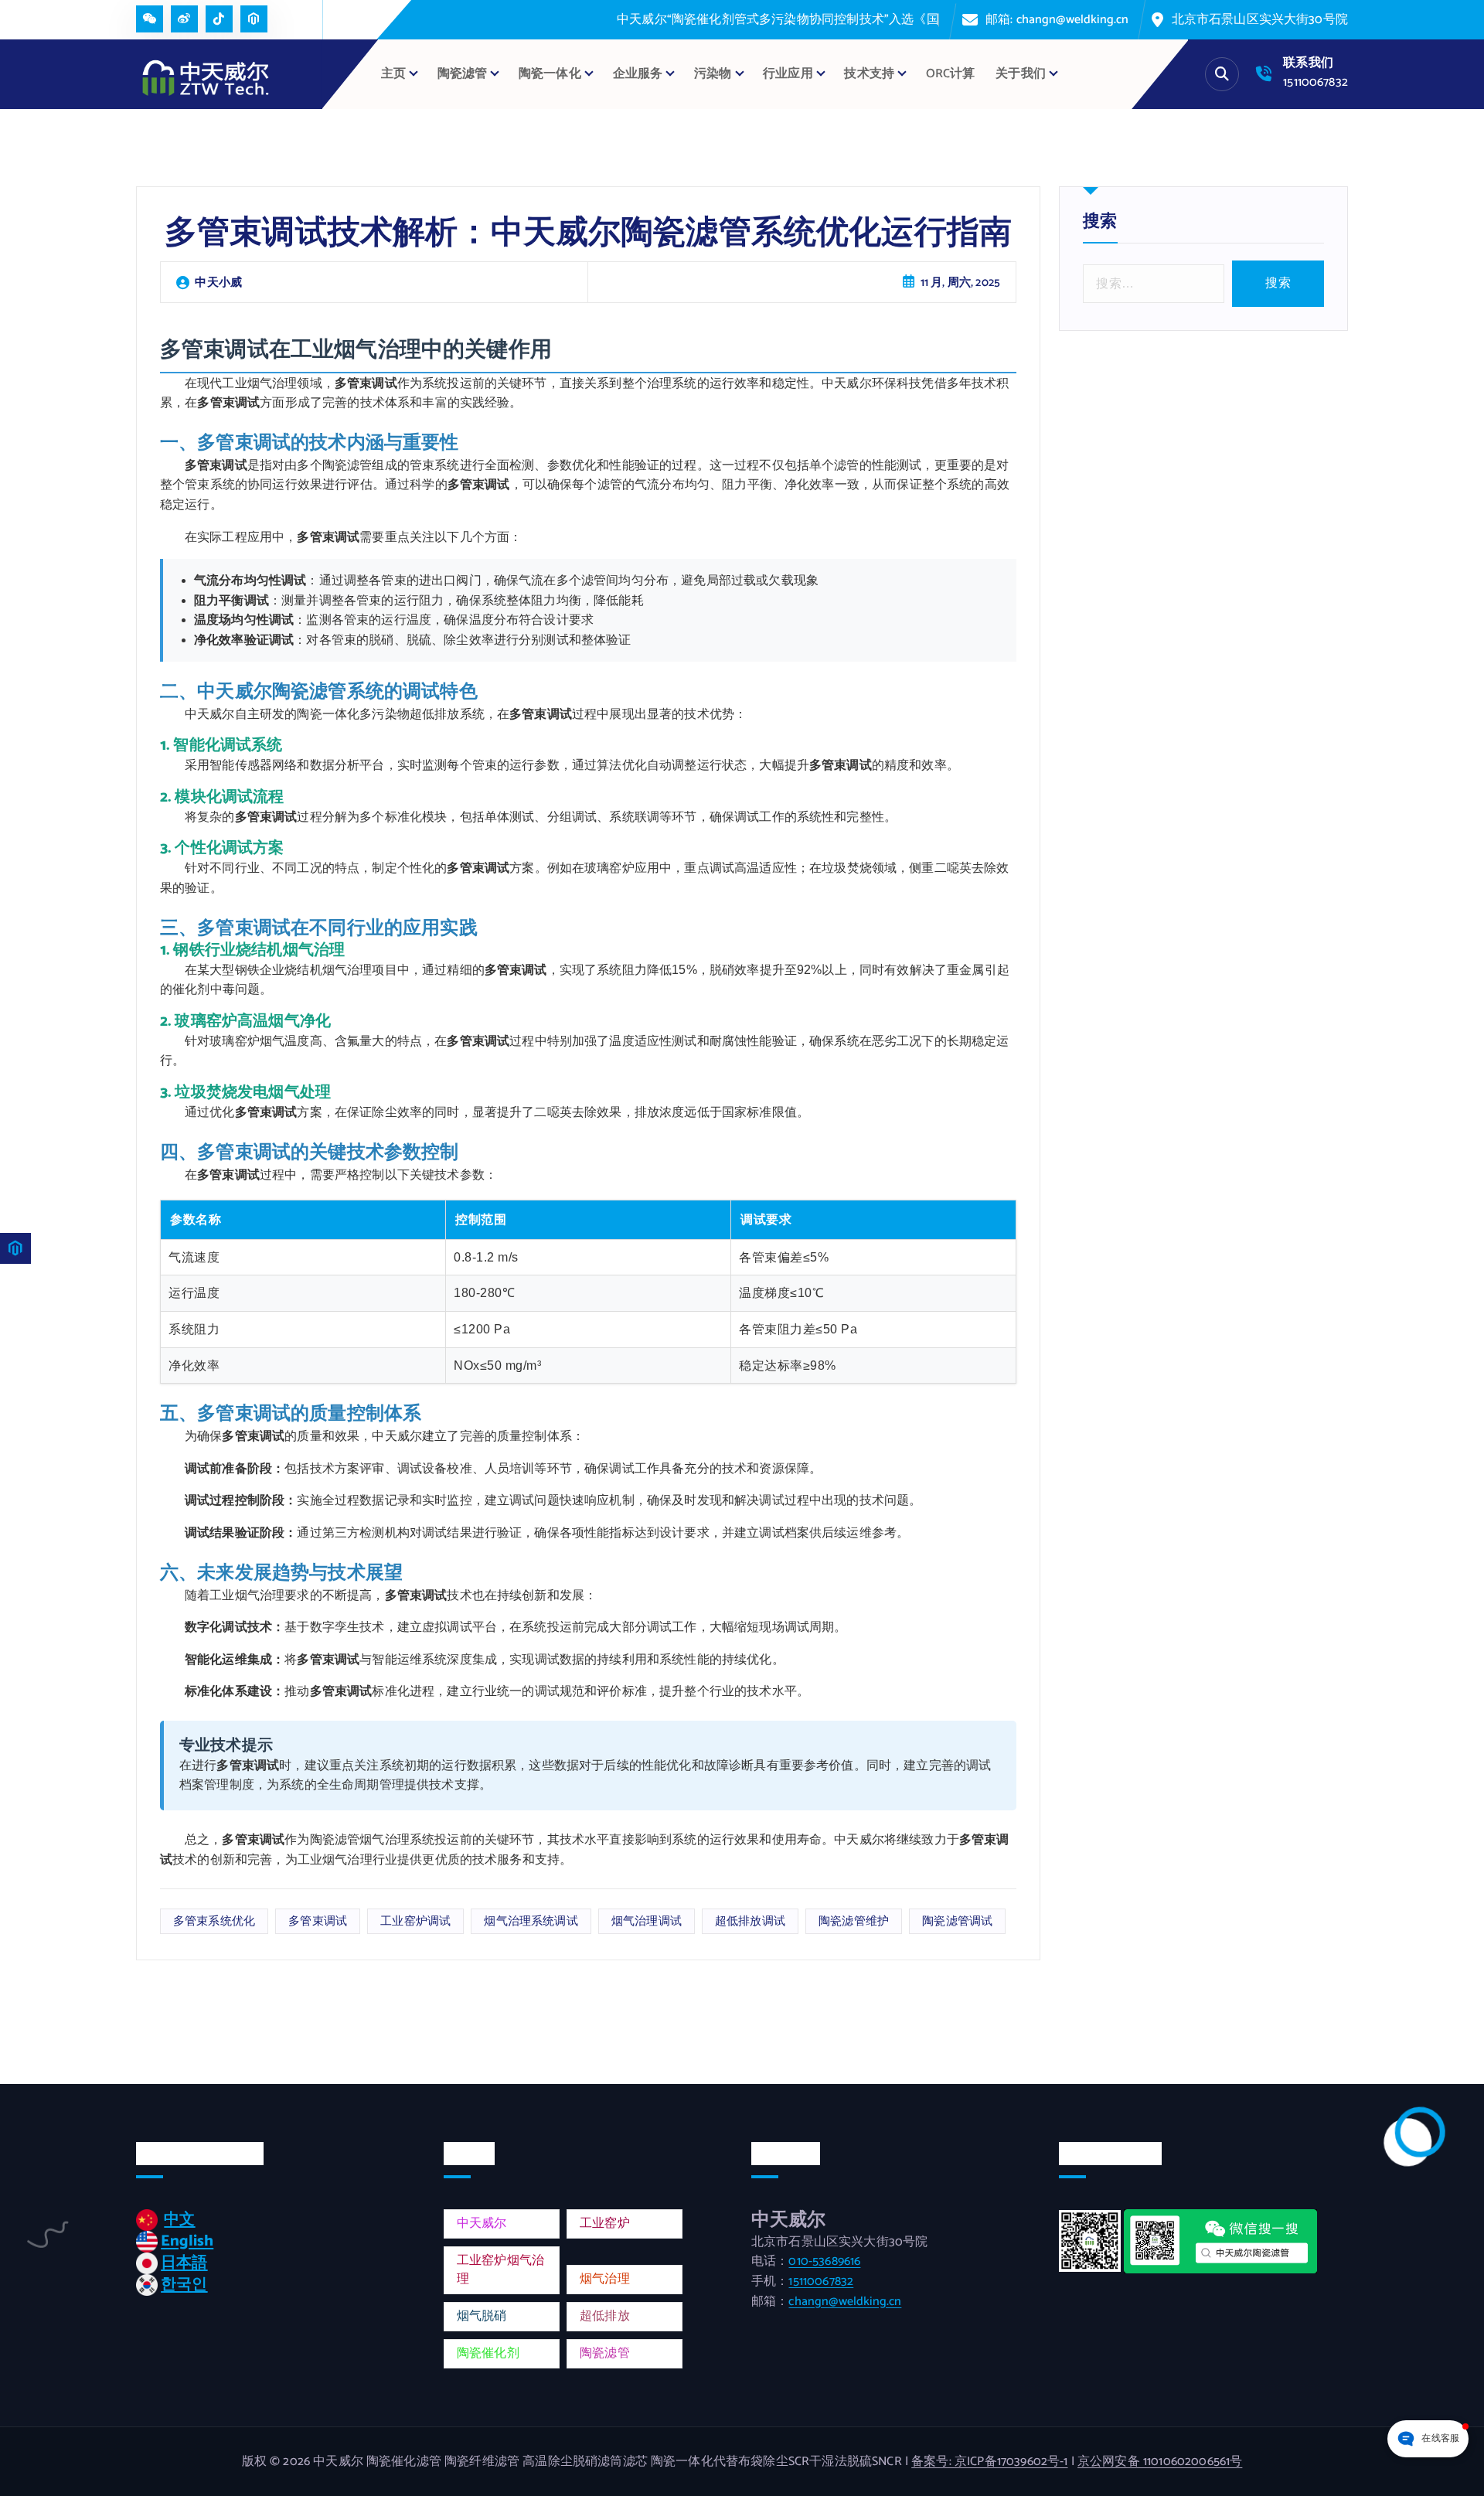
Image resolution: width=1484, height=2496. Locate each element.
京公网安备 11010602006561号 (1160, 2462)
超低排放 (605, 2316)
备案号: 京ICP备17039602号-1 (989, 2462)
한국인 (184, 2285)
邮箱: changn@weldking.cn (1057, 20)
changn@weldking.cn (845, 2302)
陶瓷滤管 (605, 2353)
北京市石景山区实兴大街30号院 (1260, 20)
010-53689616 (824, 2261)
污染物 (713, 74)
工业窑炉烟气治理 (500, 2270)
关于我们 (1021, 74)
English (187, 2241)
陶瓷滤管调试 (957, 1921)
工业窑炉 (605, 2224)
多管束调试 (318, 1921)
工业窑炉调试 (415, 1921)
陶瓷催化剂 (488, 2353)
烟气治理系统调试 (531, 1921)
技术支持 (869, 74)
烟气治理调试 (647, 1921)
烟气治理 (605, 2279)
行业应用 (788, 74)
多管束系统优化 (214, 1921)
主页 (393, 74)
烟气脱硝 (482, 2316)
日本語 (184, 2263)
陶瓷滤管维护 (854, 1921)
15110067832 (1316, 82)
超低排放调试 (750, 1921)
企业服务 (638, 74)
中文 (179, 2220)
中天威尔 (482, 2224)
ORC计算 (951, 74)
